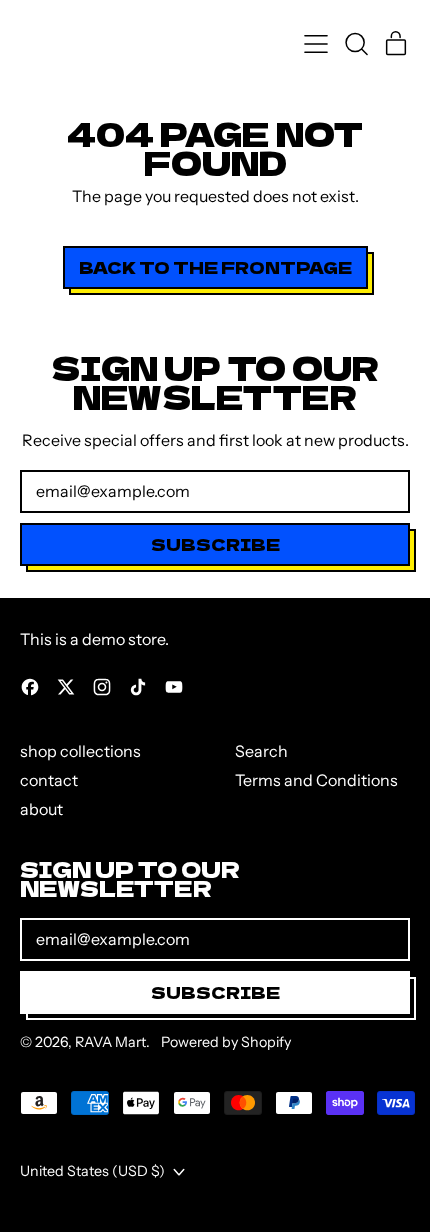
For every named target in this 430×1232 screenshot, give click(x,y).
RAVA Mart (110, 1042)
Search (261, 751)
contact (49, 780)
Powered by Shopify (226, 1042)
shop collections (80, 751)
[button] (356, 44)
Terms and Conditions (316, 780)
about (41, 809)
